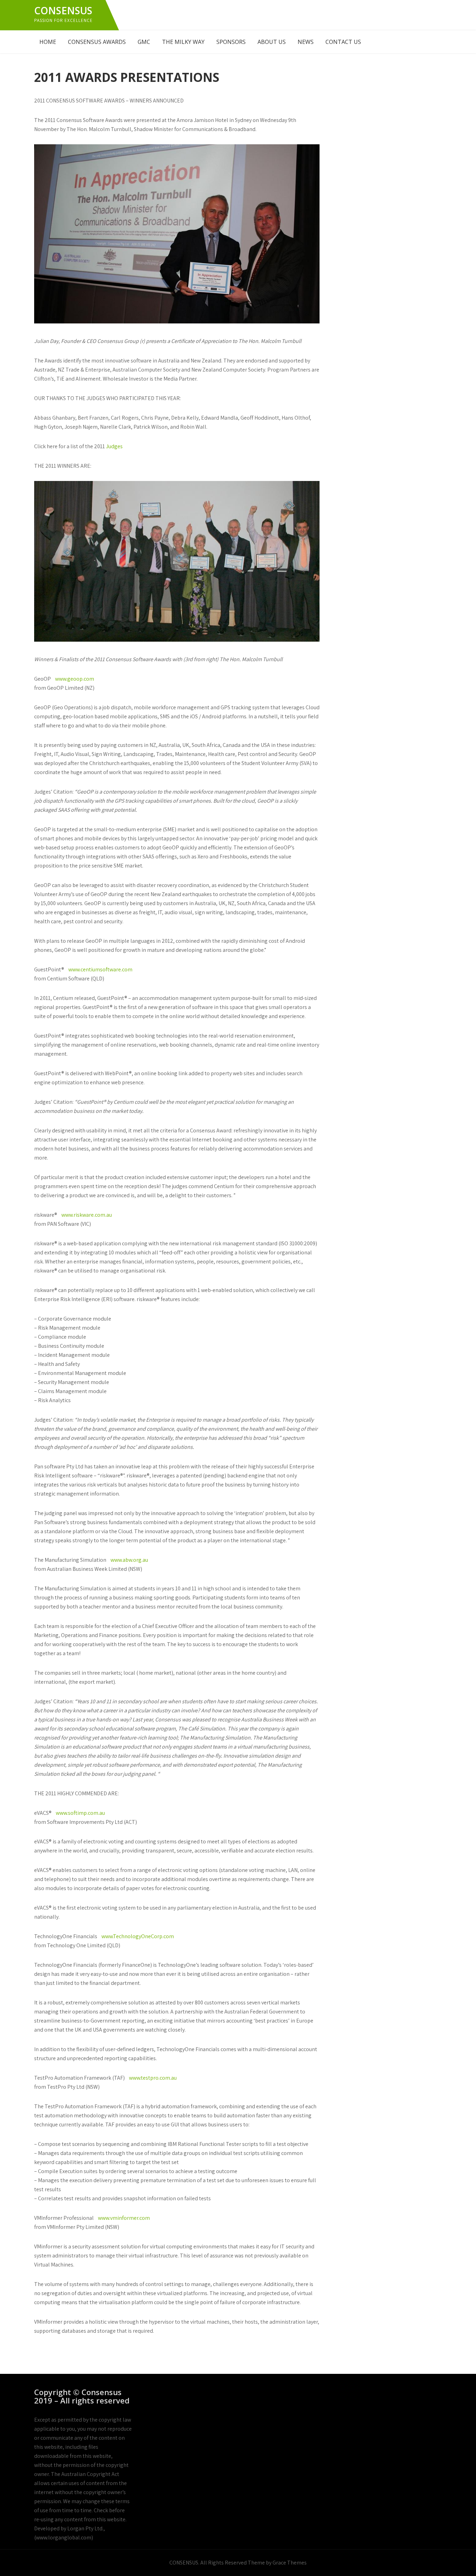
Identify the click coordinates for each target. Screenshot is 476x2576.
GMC (144, 42)
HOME (48, 42)
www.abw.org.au (129, 1560)
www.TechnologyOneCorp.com (138, 1936)
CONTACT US (343, 42)
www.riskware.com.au (87, 1215)
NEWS (306, 42)
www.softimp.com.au (80, 1813)
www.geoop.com (75, 679)
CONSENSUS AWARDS (97, 42)
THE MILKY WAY (183, 42)
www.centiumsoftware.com (100, 969)
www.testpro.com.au (153, 2078)
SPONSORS (231, 42)
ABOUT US (272, 42)
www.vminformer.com (124, 2218)
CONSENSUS (63, 10)
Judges (114, 446)
